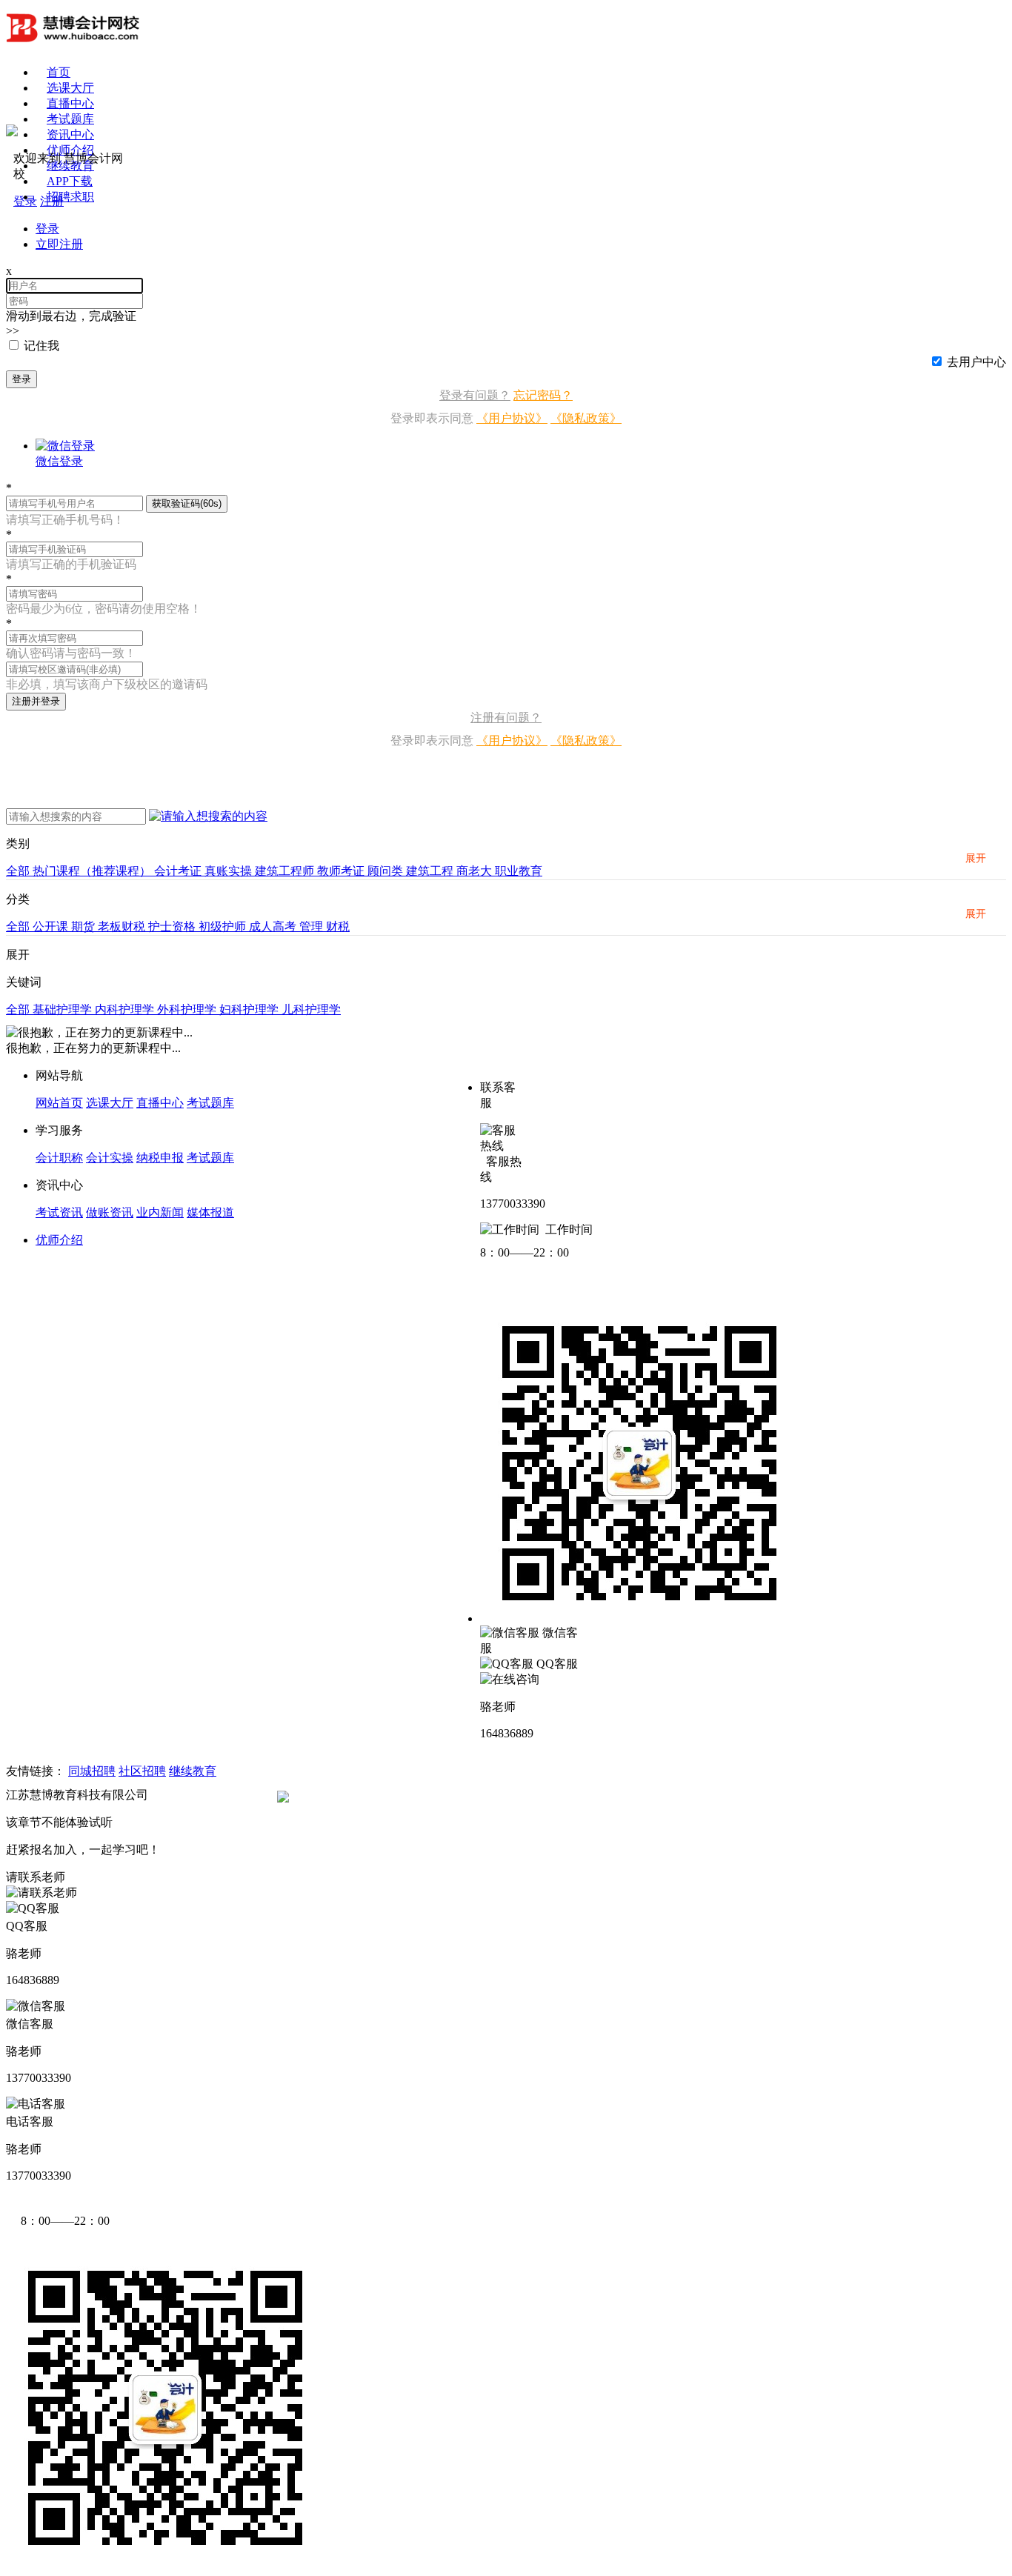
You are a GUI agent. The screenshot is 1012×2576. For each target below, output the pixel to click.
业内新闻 (160, 1212)
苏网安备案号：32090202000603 (373, 1795)
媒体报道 (210, 1212)
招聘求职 (70, 197)
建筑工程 (431, 871)
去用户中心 (976, 362)
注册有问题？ (506, 718)
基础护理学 (64, 1009)
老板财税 (123, 926)
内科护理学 (126, 1009)
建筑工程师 (286, 871)
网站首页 (59, 1103)
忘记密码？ (543, 395)
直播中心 (70, 103)
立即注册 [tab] (59, 244)
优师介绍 (70, 150)
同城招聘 (92, 1771)
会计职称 (59, 1158)
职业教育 (519, 871)
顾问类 (387, 871)
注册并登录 (36, 701)
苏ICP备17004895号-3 (207, 1795)
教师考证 (342, 871)
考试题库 (70, 119)
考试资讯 (59, 1212)
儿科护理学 (311, 1009)
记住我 (41, 346)
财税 (338, 926)
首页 (59, 72)
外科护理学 (188, 1009)
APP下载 (70, 181)
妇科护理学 (250, 1009)
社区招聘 (142, 1771)
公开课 (52, 926)
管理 (313, 926)
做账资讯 (110, 1212)
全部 (19, 871)
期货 (84, 926)
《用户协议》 (512, 418)
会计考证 (179, 871)
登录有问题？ (475, 395)
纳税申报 (160, 1158)
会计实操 (110, 1158)
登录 (21, 379)
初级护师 (224, 926)
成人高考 (274, 926)
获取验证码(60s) (187, 503)
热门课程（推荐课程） (93, 871)
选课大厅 (70, 88)
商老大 (476, 871)
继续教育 (193, 1771)
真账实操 (230, 871)
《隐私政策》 (586, 418)
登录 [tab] (47, 229)
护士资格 (173, 926)
